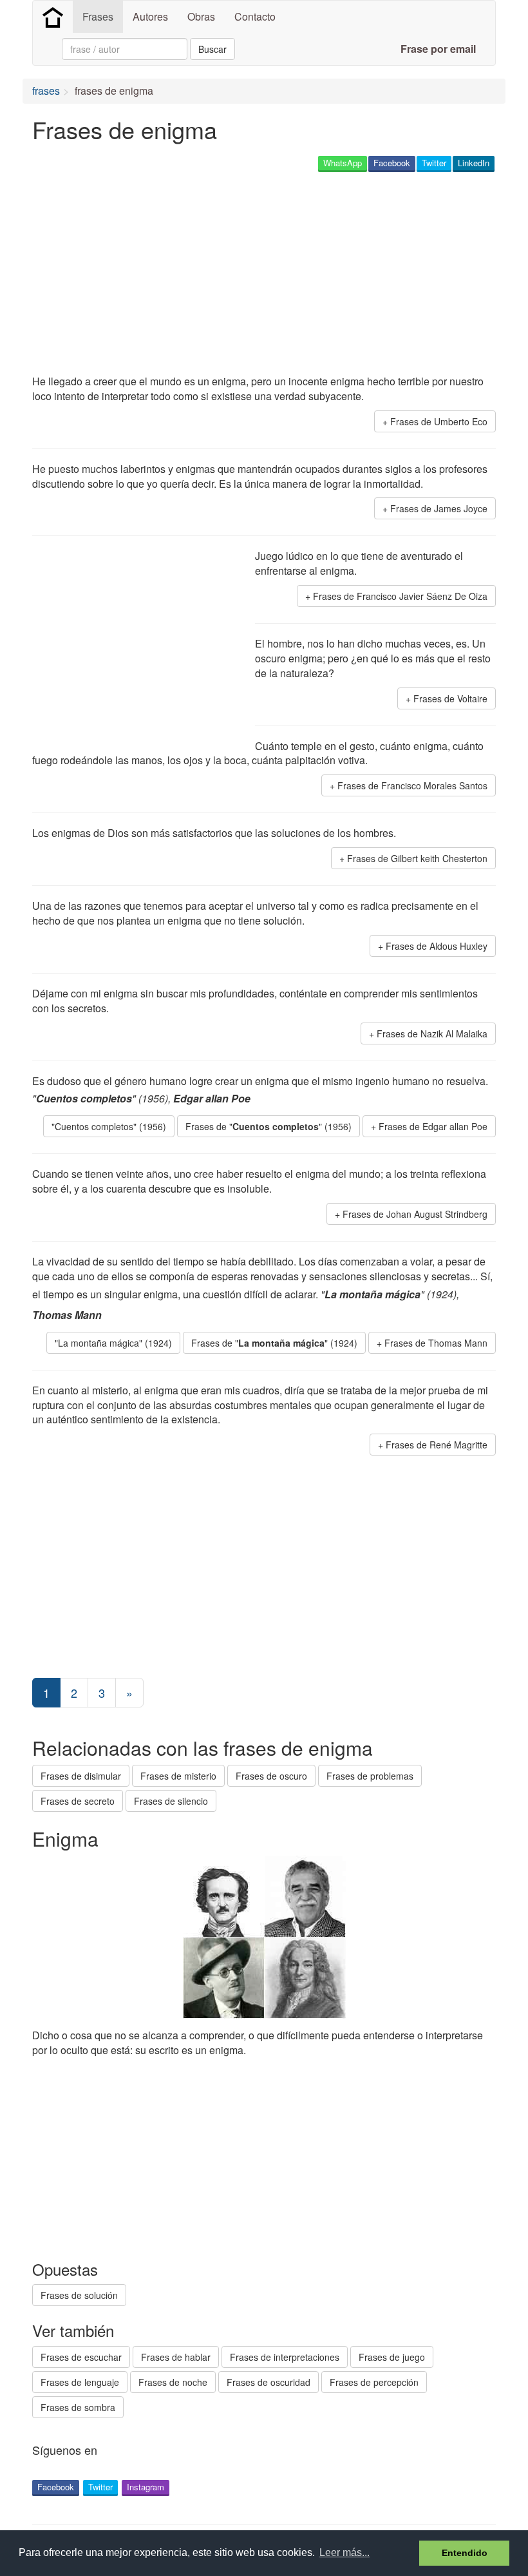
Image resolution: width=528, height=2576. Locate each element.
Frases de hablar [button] (176, 2357)
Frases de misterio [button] (178, 1776)
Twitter (434, 163)
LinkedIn (474, 163)
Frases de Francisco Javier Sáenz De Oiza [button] (400, 596)
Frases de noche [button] (173, 2382)
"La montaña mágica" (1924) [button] (113, 1343)
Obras (201, 16)
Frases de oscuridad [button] (269, 2382)
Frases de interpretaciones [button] (285, 2357)
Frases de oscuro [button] (271, 1776)
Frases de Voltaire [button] (450, 698)
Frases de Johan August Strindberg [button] (415, 1214)
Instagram (146, 2487)
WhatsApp (343, 163)
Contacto (255, 16)
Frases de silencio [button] (171, 1801)
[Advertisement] (267, 274)
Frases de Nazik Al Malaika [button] (432, 1033)
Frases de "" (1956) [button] (269, 1126)
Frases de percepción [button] (374, 2382)
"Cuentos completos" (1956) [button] (109, 1126)
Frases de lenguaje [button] (80, 2382)
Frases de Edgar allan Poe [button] (433, 1126)
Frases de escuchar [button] (81, 2357)
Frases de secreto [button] (78, 1801)
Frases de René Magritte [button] (437, 1445)
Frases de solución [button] (79, 2295)
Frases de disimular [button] (81, 1776)
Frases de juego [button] (392, 2357)
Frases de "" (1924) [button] (274, 1343)
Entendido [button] (465, 2553)
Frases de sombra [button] (78, 2407)
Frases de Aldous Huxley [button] (437, 946)
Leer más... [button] (344, 2552)
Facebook (392, 163)
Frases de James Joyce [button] (439, 508)
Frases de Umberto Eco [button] (439, 421)
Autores (150, 16)
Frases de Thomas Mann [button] (436, 1343)
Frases (98, 16)
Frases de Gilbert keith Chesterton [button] (417, 858)
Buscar (212, 49)
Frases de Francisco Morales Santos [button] (412, 785)
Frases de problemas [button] (370, 1776)
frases (46, 91)
